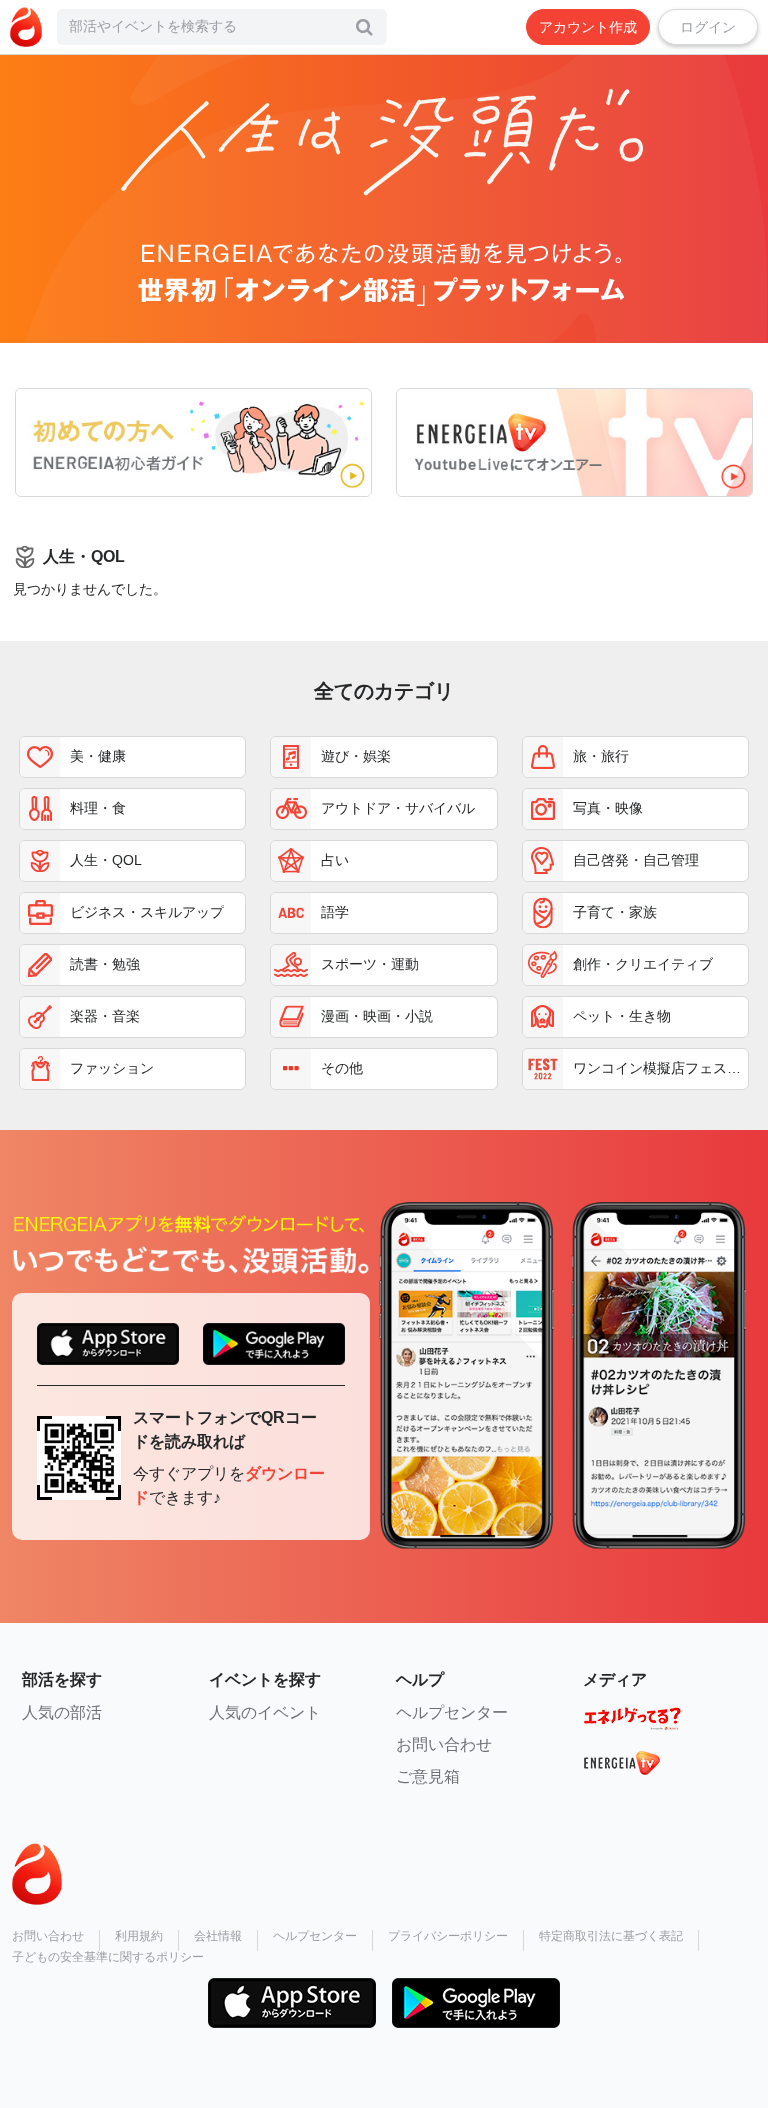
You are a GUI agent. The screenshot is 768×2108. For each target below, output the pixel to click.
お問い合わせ (444, 1744)
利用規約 (139, 1936)
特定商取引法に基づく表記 (611, 1936)
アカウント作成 (588, 27)
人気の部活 (62, 1712)
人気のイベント (265, 1712)
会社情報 (218, 1936)
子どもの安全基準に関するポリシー (108, 1957)
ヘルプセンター (452, 1712)
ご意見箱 (428, 1776)
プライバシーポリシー (448, 1936)
